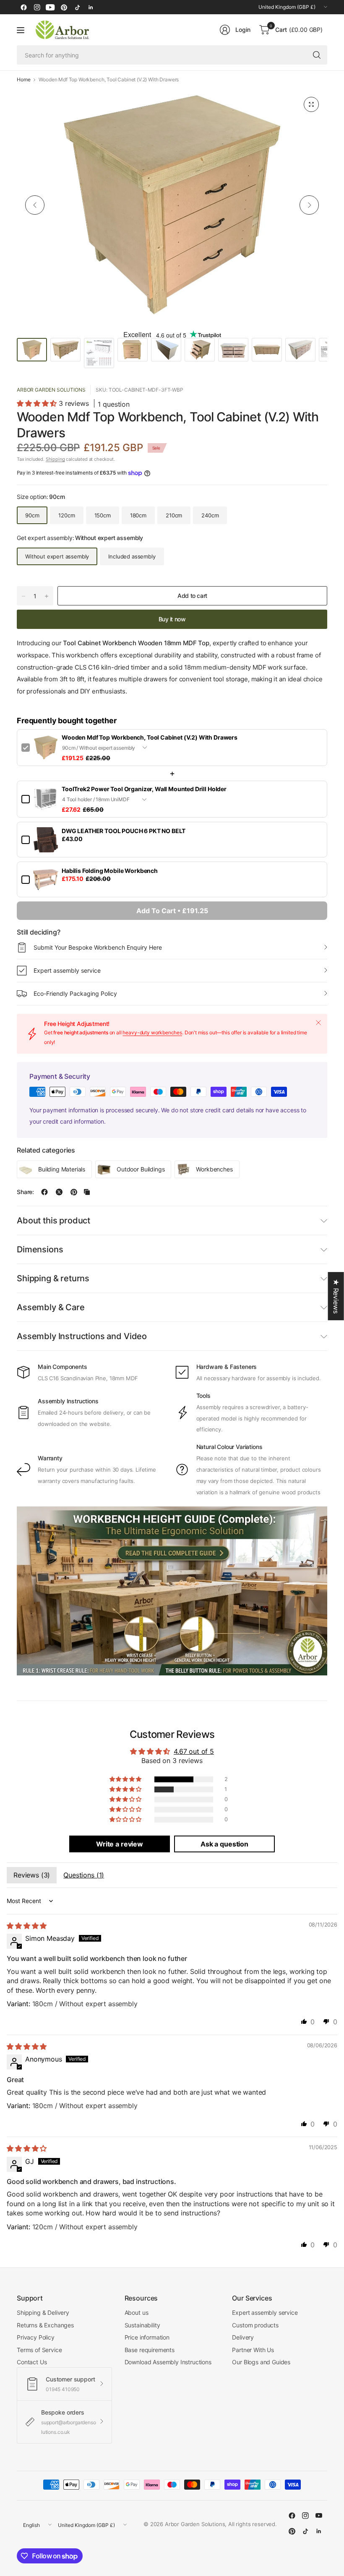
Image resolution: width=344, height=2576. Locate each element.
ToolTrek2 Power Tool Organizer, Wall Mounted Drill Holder (144, 789)
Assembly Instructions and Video (82, 1336)
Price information (147, 2337)
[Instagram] (37, 7)
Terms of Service (39, 2350)
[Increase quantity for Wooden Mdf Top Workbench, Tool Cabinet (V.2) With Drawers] (47, 596)
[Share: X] (59, 1192)
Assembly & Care (51, 1307)
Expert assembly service (67, 970)
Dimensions (40, 1249)
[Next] (309, 205)
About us (137, 2312)
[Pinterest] (64, 7)
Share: (25, 1192)
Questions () (84, 1875)
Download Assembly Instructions (168, 2362)
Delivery (243, 2337)
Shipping (55, 459)
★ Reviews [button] (336, 1296)
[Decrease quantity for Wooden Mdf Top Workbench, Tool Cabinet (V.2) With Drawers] (23, 596)
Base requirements (150, 2350)
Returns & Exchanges (45, 2325)
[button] (38, 403)
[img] (27, 1926)
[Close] (318, 1023)
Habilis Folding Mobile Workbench (110, 871)
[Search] (317, 55)
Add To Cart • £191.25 (172, 911)
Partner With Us (253, 2350)
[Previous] (35, 205)
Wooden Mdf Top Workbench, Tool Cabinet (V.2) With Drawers (150, 737)
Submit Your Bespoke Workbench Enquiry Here (98, 947)
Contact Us (32, 2362)
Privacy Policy (36, 2337)
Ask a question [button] (224, 1844)
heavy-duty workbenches (152, 1032)
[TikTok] (77, 7)
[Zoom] (311, 104)
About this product (53, 1220)
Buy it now (172, 619)
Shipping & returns (53, 1278)
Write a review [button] (120, 1844)
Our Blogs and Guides (261, 2362)
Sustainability (142, 2325)
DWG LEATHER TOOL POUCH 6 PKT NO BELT (124, 831)
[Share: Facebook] (44, 1192)
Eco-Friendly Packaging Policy (75, 993)
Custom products (255, 2325)
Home (23, 80)
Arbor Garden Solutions (51, 390)
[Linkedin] (91, 7)
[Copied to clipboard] (87, 1192)
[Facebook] (23, 7)
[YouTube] (50, 7)
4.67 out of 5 (194, 1751)
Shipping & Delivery (43, 2312)
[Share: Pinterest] (74, 1192)
